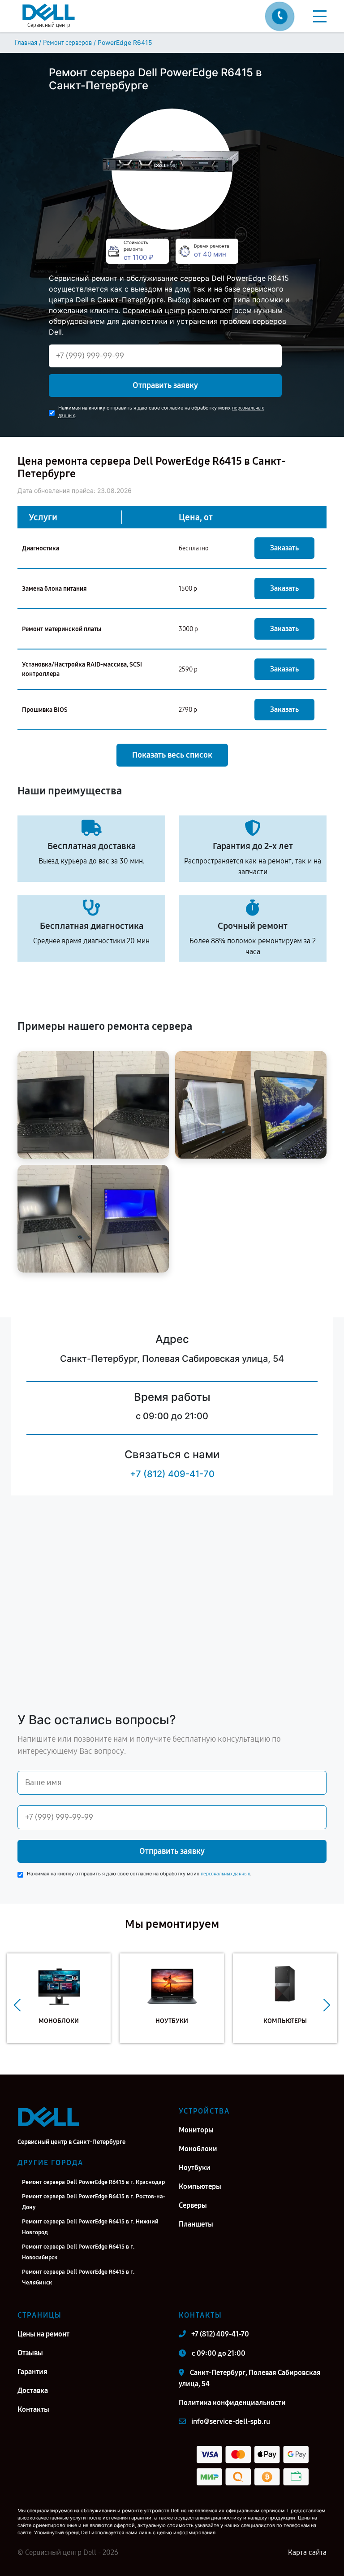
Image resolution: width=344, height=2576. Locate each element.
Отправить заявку (165, 385)
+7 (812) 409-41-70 (172, 1474)
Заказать (284, 548)
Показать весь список (172, 755)
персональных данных (225, 1874)
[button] (17, 2005)
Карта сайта (307, 2552)
